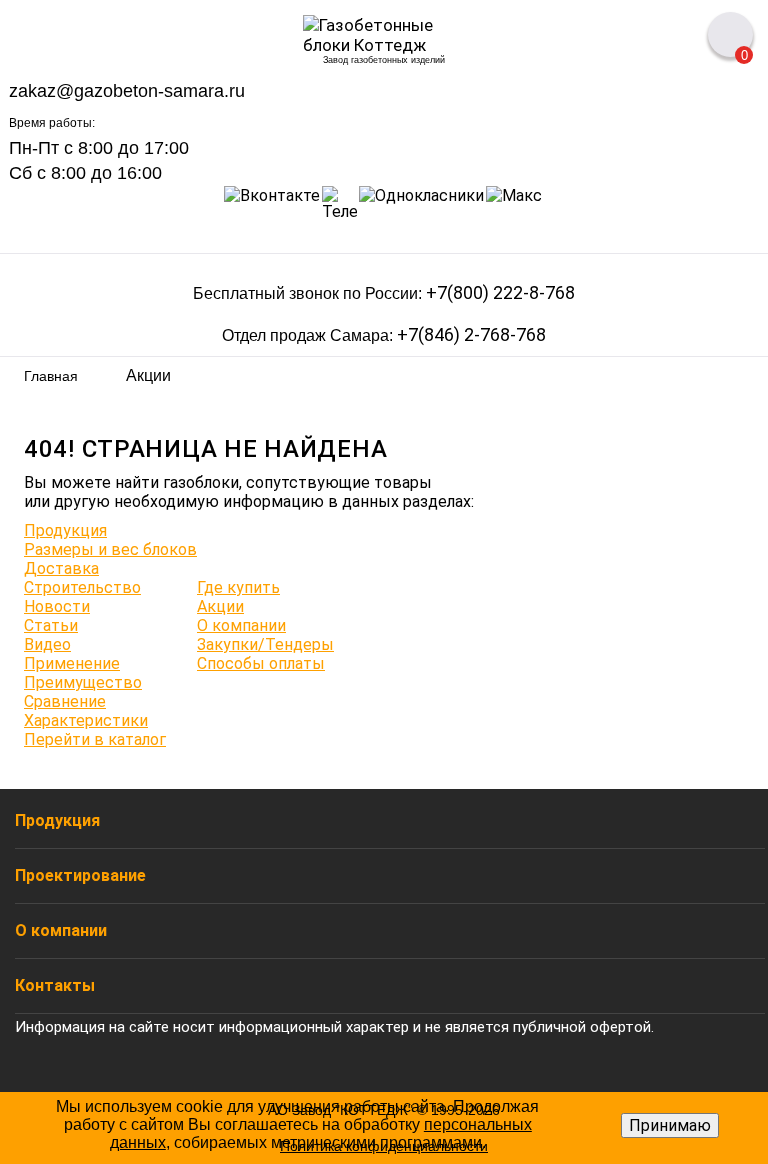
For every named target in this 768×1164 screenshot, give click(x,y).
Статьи (51, 625)
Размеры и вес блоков (110, 549)
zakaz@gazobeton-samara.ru (127, 91)
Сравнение (65, 701)
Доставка (61, 568)
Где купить (238, 587)
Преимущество (83, 682)
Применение (72, 663)
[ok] (421, 203)
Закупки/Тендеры (265, 644)
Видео (47, 644)
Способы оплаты (261, 663)
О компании (241, 625)
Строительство (82, 587)
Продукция (65, 530)
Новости (57, 606)
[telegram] (339, 203)
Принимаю (670, 1125)
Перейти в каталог (95, 739)
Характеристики (86, 720)
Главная (51, 376)
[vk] (272, 203)
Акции (220, 606)
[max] (514, 203)
